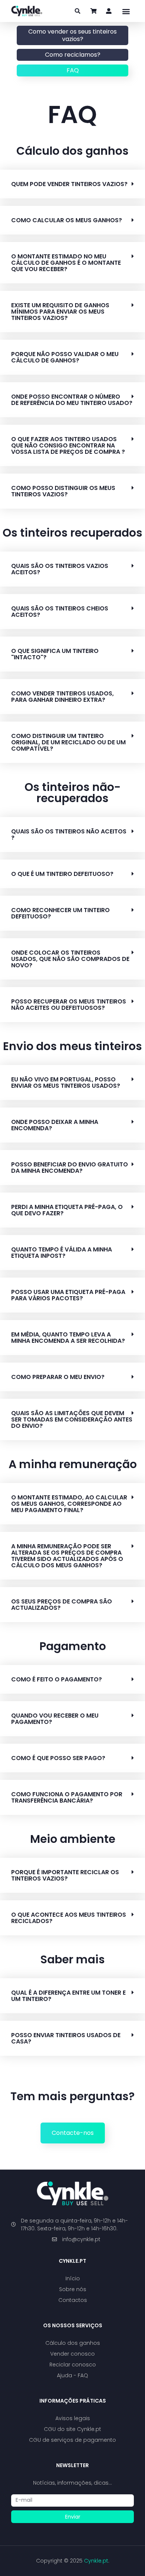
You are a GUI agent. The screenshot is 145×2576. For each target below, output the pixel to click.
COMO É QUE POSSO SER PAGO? (58, 1758)
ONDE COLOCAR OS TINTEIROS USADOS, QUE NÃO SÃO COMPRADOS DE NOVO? (70, 959)
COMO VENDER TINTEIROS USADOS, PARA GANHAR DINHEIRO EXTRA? (62, 697)
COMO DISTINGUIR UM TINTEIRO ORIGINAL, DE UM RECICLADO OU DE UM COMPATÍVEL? (68, 742)
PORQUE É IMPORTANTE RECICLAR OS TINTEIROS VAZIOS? (65, 1875)
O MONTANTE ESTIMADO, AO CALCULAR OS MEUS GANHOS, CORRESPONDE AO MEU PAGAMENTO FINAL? (69, 1504)
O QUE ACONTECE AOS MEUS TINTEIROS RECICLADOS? (69, 1918)
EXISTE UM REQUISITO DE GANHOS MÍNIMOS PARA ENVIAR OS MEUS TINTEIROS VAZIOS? (60, 312)
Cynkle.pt (72, 2261)
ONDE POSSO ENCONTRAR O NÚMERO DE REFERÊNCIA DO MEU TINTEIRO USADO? (72, 400)
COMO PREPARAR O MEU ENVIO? (58, 1377)
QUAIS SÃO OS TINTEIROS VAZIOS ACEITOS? (60, 569)
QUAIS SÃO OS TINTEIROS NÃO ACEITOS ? (69, 835)
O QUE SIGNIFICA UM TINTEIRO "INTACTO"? (55, 654)
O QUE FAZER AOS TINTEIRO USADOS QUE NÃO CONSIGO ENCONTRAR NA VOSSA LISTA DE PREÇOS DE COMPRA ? (68, 445)
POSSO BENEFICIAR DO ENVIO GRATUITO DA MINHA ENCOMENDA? (70, 1168)
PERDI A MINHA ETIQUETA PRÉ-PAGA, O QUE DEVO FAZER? (67, 1210)
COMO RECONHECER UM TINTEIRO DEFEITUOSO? (60, 913)
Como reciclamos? (73, 55)
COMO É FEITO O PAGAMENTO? (57, 1679)
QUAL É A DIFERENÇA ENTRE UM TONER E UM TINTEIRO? (68, 1996)
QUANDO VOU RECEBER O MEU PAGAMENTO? (55, 1719)
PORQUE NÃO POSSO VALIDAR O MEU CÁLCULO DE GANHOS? (65, 357)
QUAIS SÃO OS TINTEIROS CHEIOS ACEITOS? (60, 612)
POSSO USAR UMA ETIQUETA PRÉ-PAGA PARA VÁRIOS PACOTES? (68, 1295)
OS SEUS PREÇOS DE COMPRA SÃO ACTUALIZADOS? (62, 1605)
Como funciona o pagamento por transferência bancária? (67, 1797)
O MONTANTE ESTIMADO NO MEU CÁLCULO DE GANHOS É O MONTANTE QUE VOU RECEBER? (66, 263)
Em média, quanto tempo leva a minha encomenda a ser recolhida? (68, 1338)
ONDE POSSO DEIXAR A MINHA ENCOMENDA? (55, 1125)
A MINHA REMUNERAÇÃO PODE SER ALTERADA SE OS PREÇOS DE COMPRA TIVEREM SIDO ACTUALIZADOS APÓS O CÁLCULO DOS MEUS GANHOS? (67, 1556)
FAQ (73, 70)
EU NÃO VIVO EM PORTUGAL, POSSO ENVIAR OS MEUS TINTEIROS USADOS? (66, 1083)
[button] (126, 11)
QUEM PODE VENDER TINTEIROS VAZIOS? (69, 184)
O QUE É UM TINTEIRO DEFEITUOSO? (62, 874)
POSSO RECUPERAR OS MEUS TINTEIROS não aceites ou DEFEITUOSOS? (69, 1005)
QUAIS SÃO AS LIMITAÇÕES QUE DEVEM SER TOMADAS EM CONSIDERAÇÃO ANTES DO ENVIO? (72, 1419)
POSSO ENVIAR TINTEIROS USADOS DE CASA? (66, 2038)
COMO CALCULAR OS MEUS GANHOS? (67, 220)
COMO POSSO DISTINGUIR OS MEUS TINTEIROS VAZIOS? (63, 491)
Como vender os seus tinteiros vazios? (72, 35)
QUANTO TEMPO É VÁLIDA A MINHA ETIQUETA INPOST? (62, 1253)
